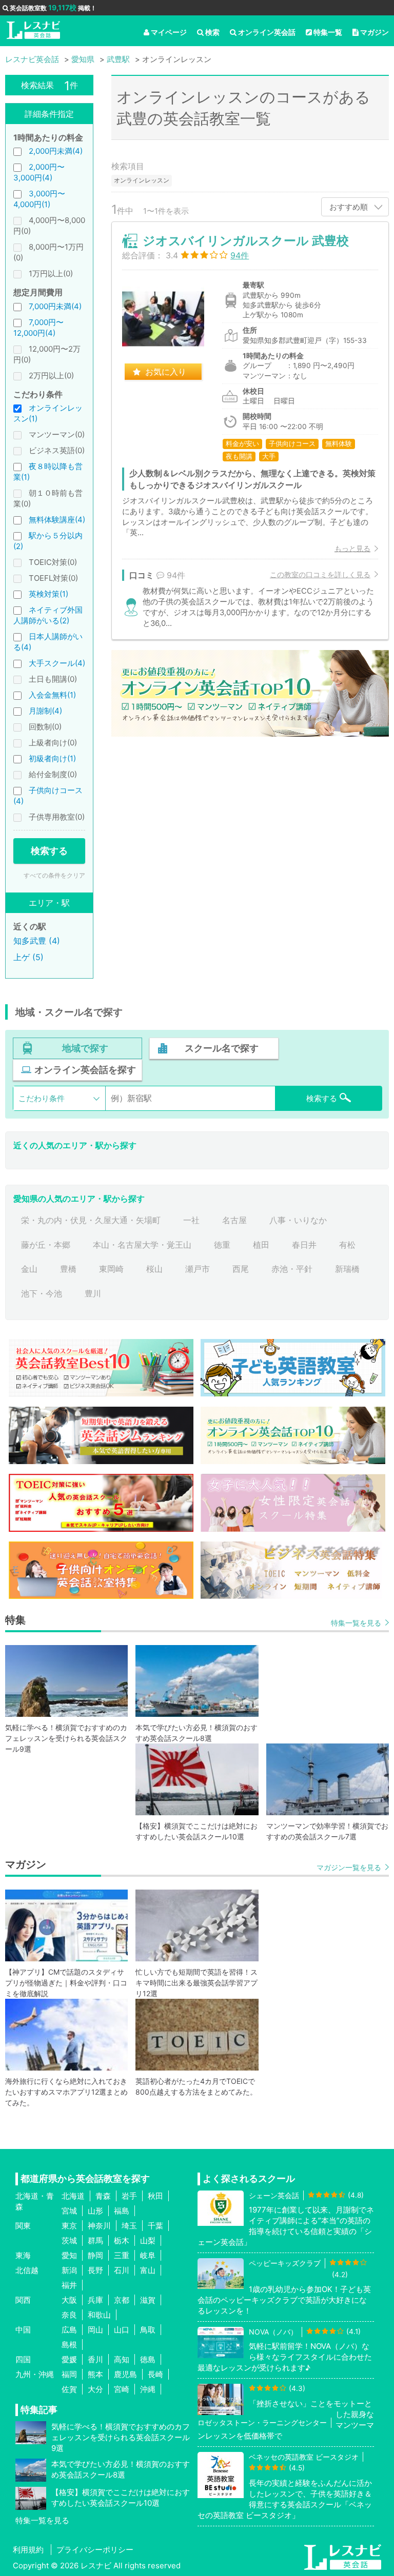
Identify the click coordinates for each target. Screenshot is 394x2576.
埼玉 (129, 2226)
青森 (103, 2196)
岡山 (95, 2330)
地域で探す (85, 1048)
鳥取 (148, 2330)
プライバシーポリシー (95, 2550)
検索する (49, 851)
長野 (95, 2270)
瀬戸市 (198, 1269)
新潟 (69, 2270)
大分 (95, 2389)
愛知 (69, 2255)
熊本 (95, 2374)
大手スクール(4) (57, 663)
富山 (148, 2270)
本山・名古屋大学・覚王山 (142, 1245)
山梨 (148, 2240)
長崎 (155, 2374)
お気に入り (166, 372)
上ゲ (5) (28, 957)
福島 (122, 2211)
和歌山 (99, 2315)
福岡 (69, 2374)
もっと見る (352, 548)
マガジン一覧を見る (349, 1867)
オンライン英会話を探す (85, 1070)
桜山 (154, 1269)
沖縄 (148, 2389)
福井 (69, 2285)
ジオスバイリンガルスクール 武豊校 (246, 241)
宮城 (69, 2211)
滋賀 (148, 2300)
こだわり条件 (42, 1098)
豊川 (93, 1293)
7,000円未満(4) (55, 306)
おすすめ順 (349, 207)
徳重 (222, 1245)
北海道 (73, 2196)
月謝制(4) (45, 711)
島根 (69, 2345)
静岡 (95, 2255)
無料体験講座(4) (57, 520)
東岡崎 (111, 1269)
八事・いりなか (298, 1220)
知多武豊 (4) (37, 941)
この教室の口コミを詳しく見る (320, 574)
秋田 (155, 2196)
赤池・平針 (292, 1269)
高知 (122, 2359)
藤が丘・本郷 (46, 1245)
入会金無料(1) (52, 695)
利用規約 (28, 2550)
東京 (69, 2226)
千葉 (155, 2226)
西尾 (241, 1269)
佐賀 (69, 2389)
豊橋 (68, 1269)
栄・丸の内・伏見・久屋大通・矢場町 (91, 1220)
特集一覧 (328, 32)
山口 (122, 2330)
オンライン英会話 (267, 32)
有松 (347, 1245)
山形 (95, 2211)
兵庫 (95, 2300)
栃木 (122, 2240)
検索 (212, 32)
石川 (122, 2270)
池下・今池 (42, 1293)
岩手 (129, 2196)
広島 (69, 2330)
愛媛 (69, 2359)
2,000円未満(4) (56, 151)
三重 (122, 2255)
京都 (122, 2300)
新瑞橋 (347, 1269)
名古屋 (234, 1220)
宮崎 (122, 2389)
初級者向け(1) (52, 758)
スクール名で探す (222, 1048)
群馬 (95, 2240)
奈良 (69, 2315)
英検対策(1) (48, 594)
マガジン (375, 32)
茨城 (69, 2240)
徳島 (148, 2359)
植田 (261, 1245)
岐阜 (148, 2255)
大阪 (69, 2300)
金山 (29, 1269)
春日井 (304, 1245)
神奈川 (99, 2226)
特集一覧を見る (356, 1623)
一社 (191, 1220)
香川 (95, 2359)
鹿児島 (125, 2374)
